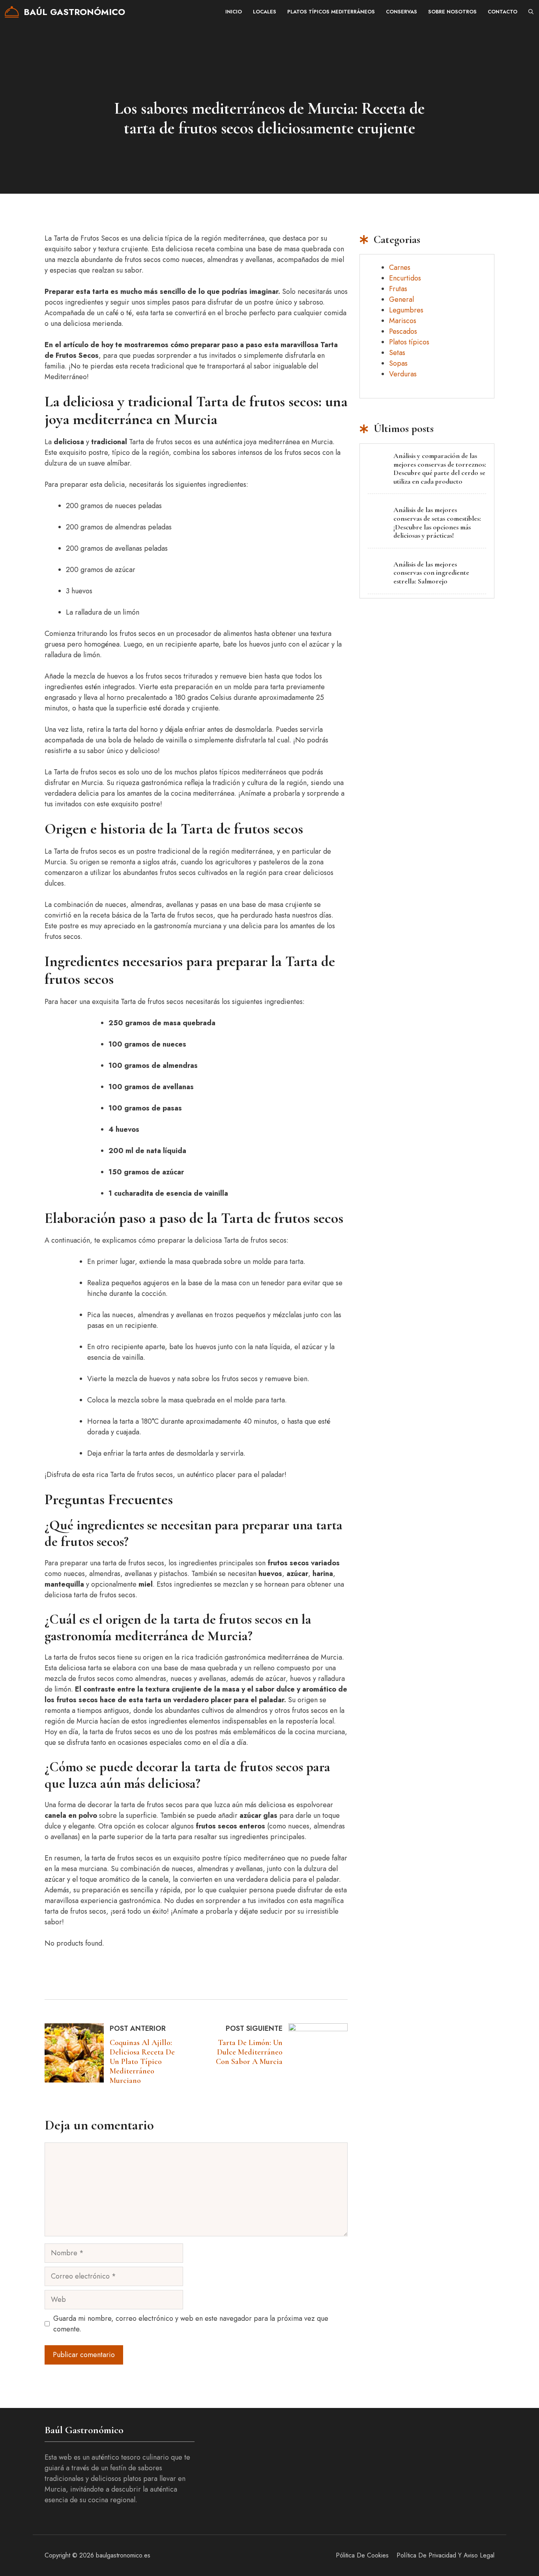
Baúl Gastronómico (74, 12)
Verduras (403, 374)
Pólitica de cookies (362, 2555)
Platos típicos (409, 342)
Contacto (503, 12)
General (401, 299)
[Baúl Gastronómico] (12, 12)
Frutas (398, 289)
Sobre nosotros (452, 12)
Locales (265, 12)
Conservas (401, 12)
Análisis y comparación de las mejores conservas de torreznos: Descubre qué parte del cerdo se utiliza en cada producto (440, 468)
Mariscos (403, 321)
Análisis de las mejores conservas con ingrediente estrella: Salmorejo (431, 573)
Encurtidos (405, 278)
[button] (531, 12)
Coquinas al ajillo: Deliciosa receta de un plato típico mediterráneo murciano (142, 2062)
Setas (397, 353)
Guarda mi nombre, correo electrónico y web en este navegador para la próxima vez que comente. (191, 2324)
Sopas (398, 363)
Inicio (234, 12)
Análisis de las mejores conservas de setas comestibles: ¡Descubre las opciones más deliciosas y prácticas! (437, 522)
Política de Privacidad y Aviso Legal (445, 2555)
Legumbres (406, 310)
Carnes (400, 267)
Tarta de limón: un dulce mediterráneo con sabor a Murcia (249, 2052)
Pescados (403, 331)
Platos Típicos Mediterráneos (331, 12)
